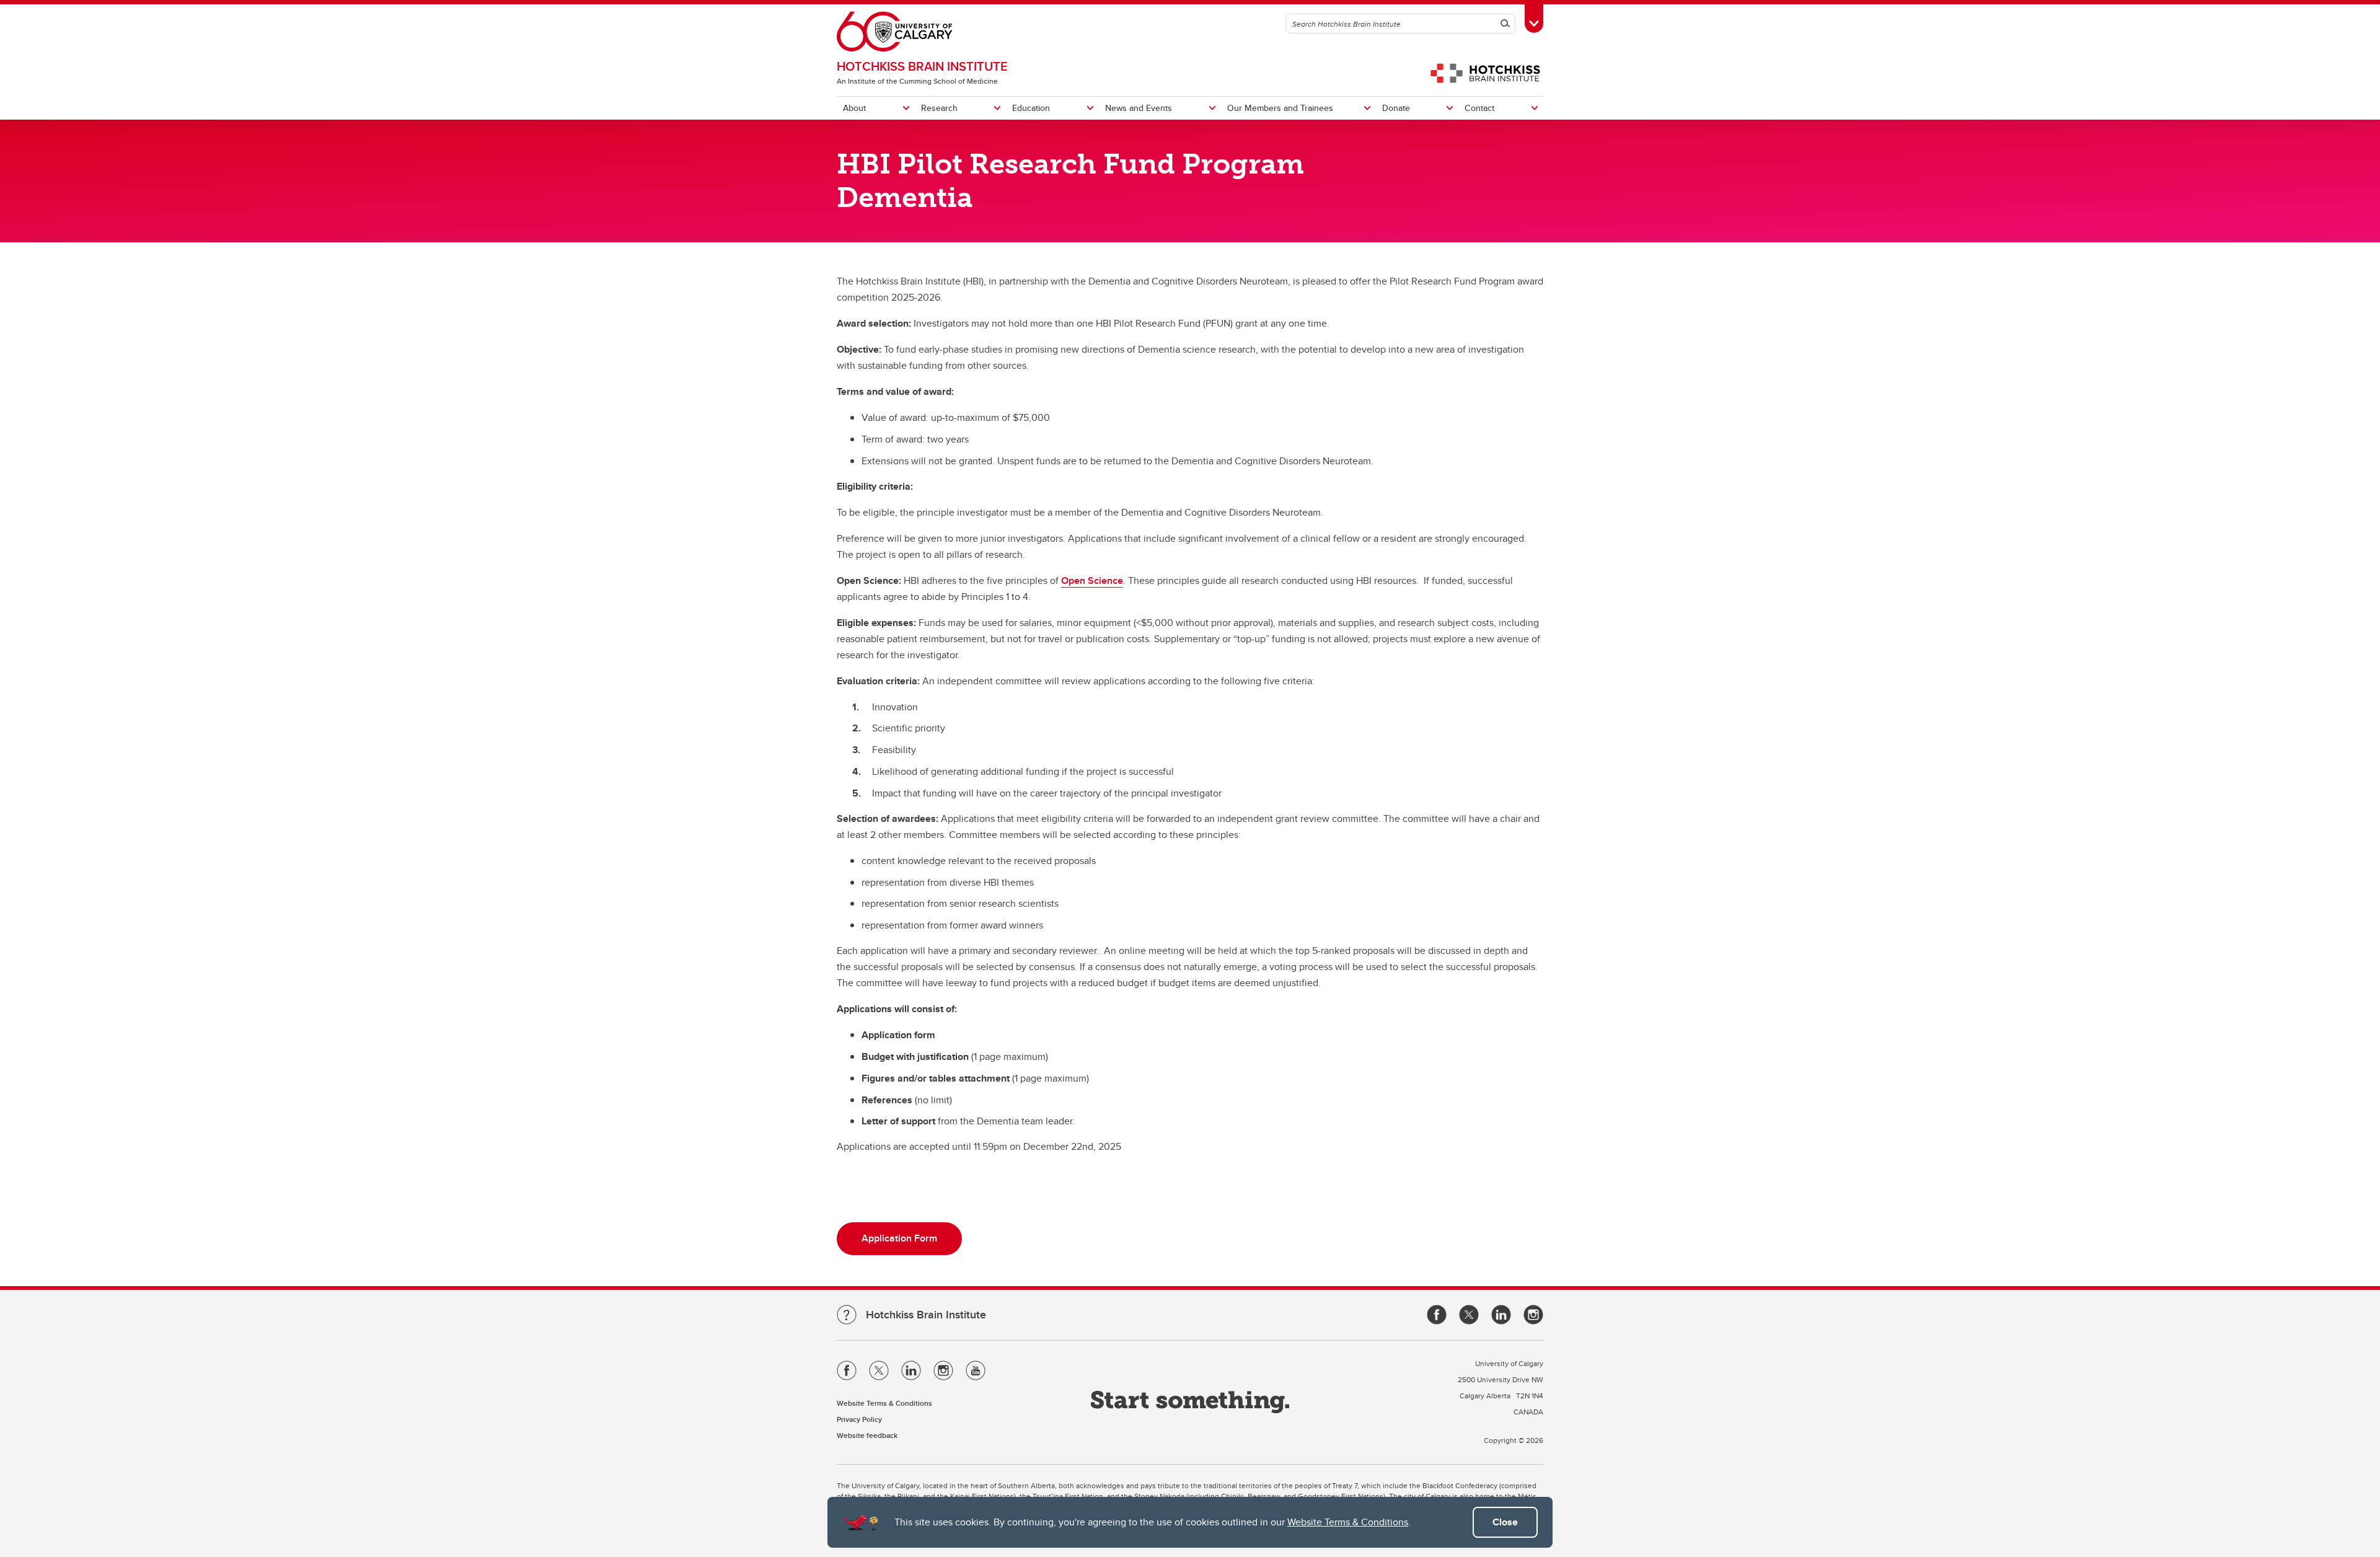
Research (939, 108)
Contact (1479, 108)
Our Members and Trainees (1280, 108)
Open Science (1092, 580)
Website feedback (867, 1435)
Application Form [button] (899, 1238)
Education (1031, 108)
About (854, 108)
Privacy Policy (859, 1419)
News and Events (1139, 108)
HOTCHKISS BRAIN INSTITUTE (922, 66)
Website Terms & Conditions (1348, 1522)
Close (1505, 1522)
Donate (1396, 108)
